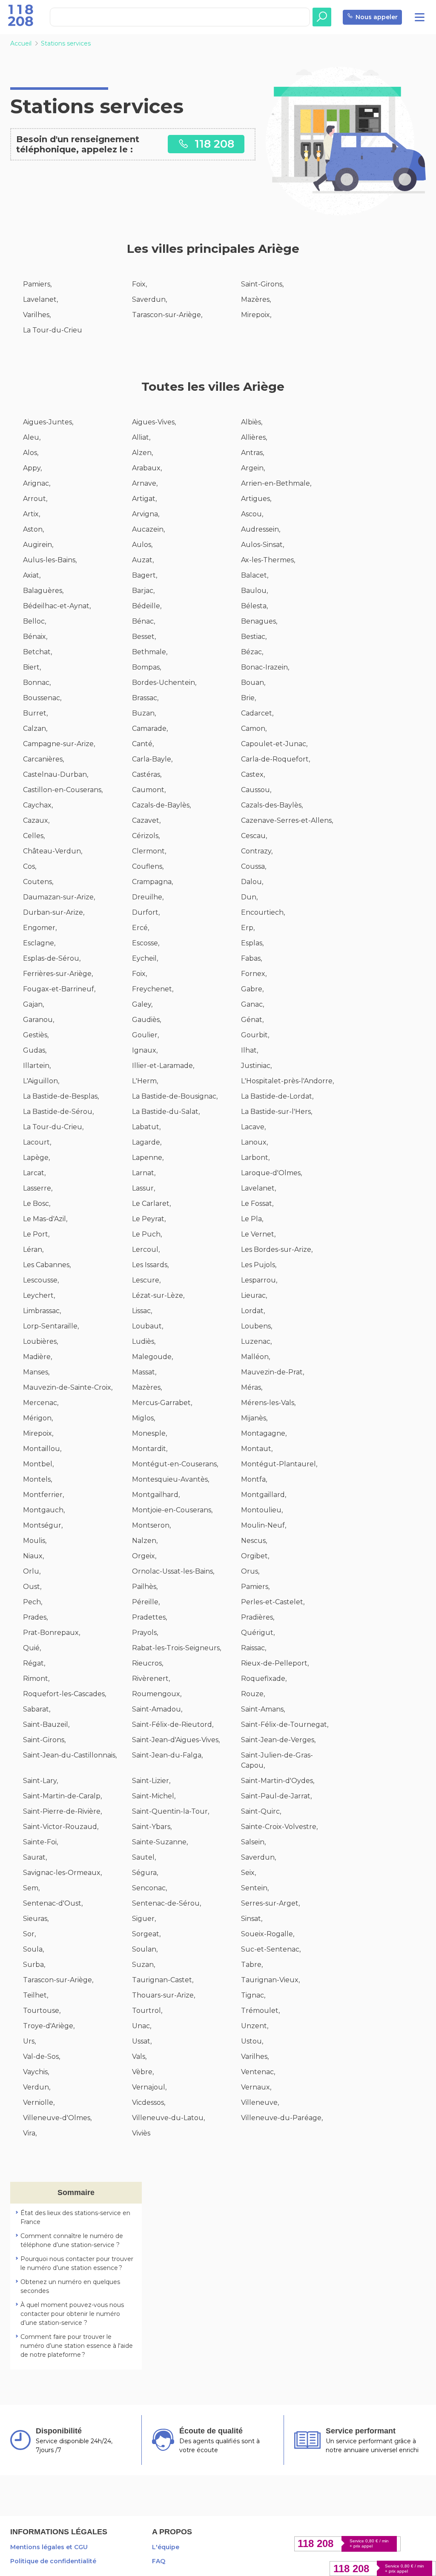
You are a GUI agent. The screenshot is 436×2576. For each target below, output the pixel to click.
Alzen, (142, 453)
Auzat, (143, 560)
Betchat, (37, 652)
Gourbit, (255, 1035)
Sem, (31, 1888)
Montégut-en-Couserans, (175, 1464)
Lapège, (36, 1158)
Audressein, (261, 529)
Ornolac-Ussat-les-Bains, (173, 1571)
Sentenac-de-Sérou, (166, 1903)
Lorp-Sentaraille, (51, 1326)
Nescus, (254, 1541)
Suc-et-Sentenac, (271, 1949)
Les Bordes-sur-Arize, (277, 1249)
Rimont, (36, 1679)
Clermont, (149, 851)
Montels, (37, 1479)
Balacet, (255, 575)
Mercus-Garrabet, (162, 1403)
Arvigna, (146, 514)
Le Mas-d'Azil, (45, 1219)
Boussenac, (42, 698)
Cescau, (254, 836)
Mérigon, (38, 1418)
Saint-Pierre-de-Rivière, (62, 1811)
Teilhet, (36, 1995)
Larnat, (144, 1173)
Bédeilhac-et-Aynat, (57, 606)
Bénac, (143, 621)
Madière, (37, 1357)
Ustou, (252, 2041)
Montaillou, (42, 1449)
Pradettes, (149, 1617)
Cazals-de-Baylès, (161, 805)
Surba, (34, 1965)
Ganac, (252, 1004)
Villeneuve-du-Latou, (168, 2118)
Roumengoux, (157, 1694)
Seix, (248, 1873)
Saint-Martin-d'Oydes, (278, 1781)
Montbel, (38, 1464)
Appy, (32, 468)
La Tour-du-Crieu (53, 330)
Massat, (144, 1372)
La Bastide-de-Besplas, (61, 1096)
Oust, (32, 1587)
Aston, (33, 529)
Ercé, (141, 928)
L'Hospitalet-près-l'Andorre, (287, 1081)
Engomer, (40, 928)
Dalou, (252, 882)
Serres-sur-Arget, (270, 1903)
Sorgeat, (146, 1934)
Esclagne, (39, 943)
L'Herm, (145, 1081)
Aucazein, (148, 529)
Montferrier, (43, 1495)
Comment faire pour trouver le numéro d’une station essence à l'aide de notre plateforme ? (77, 2346)
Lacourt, (37, 1142)
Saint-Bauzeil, (46, 1724)
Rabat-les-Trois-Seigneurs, (176, 1648)
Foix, (139, 284)
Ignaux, (145, 1050)
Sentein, (255, 1888)
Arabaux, (147, 468)
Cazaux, (36, 820)
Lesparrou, (259, 1280)
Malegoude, (152, 1357)
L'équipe (166, 2547)
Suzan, (143, 1965)
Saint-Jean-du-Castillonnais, (70, 1755)
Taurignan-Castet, (163, 1980)
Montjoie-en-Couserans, (172, 1510)
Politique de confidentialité (53, 2561)
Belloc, (34, 621)
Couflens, (148, 866)
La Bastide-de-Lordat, (277, 1096)
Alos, (31, 453)
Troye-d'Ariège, (49, 2026)
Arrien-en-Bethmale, (276, 483)
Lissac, (142, 1311)
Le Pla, (252, 1219)
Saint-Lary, (40, 1781)
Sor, (29, 1934)
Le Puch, (147, 1234)
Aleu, (32, 437)
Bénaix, (35, 637)
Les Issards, (150, 1265)
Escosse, (146, 943)
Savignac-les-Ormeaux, (62, 1873)
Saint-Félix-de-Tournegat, (285, 1724)
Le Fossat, (257, 1204)
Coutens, (38, 882)
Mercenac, (41, 1403)
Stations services (66, 43)
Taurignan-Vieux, (270, 1980)
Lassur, (143, 1188)
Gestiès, (36, 1035)
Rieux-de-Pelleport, (275, 1663)
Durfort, (146, 912)
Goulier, (145, 1035)
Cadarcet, (257, 713)
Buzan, (144, 713)
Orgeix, (144, 1556)
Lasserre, (38, 1188)
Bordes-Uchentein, (164, 683)
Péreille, (146, 1602)
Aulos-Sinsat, (262, 545)
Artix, (32, 514)
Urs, (29, 2041)
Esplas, (252, 943)
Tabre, (252, 1965)
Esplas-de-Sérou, (52, 958)
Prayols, (145, 1633)
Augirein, (38, 545)
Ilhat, (250, 1050)
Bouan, (253, 683)
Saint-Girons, (262, 284)
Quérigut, (258, 1633)
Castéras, (147, 774)
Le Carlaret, (151, 1204)
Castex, (253, 774)
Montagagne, (264, 1433)
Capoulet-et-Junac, (274, 744)
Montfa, (254, 1479)
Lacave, (253, 1127)
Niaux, (33, 1556)
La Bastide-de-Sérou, (58, 1112)
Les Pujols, (259, 1265)
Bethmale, (150, 652)
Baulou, (254, 591)
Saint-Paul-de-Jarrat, (276, 1796)
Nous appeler (377, 17)
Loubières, (40, 1341)
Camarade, (150, 728)
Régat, (34, 1663)
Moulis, (35, 1541)
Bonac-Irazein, (265, 667)
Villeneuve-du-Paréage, (282, 2118)
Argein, (253, 468)
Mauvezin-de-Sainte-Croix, (68, 1387)
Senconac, (149, 1888)
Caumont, (149, 790)
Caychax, (38, 805)
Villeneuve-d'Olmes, (57, 2118)
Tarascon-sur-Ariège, (167, 315)
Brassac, (145, 698)
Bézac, (252, 652)
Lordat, (253, 1311)
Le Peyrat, (149, 1219)
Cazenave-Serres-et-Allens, (287, 820)
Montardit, (150, 1449)
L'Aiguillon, (41, 1081)
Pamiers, (37, 284)
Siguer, (144, 1919)
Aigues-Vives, (154, 422)
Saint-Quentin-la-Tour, (171, 1811)
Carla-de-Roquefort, (275, 759)
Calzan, (35, 728)
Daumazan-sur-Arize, (59, 897)
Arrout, (35, 499)
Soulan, (145, 1949)
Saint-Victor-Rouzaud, (61, 1827)
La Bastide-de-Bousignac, (175, 1096)
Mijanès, (254, 1418)
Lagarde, (147, 1142)
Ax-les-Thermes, (268, 560)
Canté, (143, 744)
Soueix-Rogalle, (268, 1934)
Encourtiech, (263, 912)
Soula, (33, 1949)
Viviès (141, 2133)
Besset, (144, 637)
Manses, (36, 1372)
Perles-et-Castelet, (273, 1602)
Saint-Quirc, (261, 1811)
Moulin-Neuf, (264, 1525)
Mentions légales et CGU (49, 2547)
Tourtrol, (147, 2011)
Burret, (35, 713)
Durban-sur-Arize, (54, 912)
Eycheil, (145, 958)
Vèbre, (143, 2072)
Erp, (248, 928)
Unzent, (255, 2026)
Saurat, (35, 1857)
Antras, (252, 453)
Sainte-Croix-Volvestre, (279, 1827)
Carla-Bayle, (152, 759)
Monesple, (149, 1433)
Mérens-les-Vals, (268, 1403)
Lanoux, (254, 1142)
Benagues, (259, 621)
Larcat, (34, 1173)
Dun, (249, 897)
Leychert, (39, 1295)
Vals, (139, 2057)
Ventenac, (258, 2072)
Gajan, (33, 1004)
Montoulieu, (262, 1510)
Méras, (252, 1387)
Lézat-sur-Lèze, (158, 1295)
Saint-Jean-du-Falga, (167, 1755)
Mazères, (256, 299)
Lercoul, (146, 1249)
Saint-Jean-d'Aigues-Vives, (176, 1740)
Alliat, (141, 437)
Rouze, (253, 1694)
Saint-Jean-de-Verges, (278, 1740)
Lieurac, (254, 1295)
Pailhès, (145, 1587)
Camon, (254, 728)
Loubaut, (148, 1326)
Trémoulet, (260, 2011)
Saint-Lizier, (151, 1781)
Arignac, (37, 483)
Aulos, (142, 545)
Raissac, (254, 1648)
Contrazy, (257, 851)
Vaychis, (36, 2072)
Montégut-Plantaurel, (279, 1464)
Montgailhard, (156, 1495)
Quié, (32, 1648)
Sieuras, (36, 1919)
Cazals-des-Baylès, (272, 805)
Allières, (254, 437)
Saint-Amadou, (157, 1709)
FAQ (159, 2561)
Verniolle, (39, 2102)
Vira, (30, 2133)
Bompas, (146, 667)
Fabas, (251, 958)
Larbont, (255, 1158)
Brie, (248, 698)
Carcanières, (43, 759)
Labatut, (146, 1127)
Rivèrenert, (151, 1679)
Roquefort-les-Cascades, (65, 1694)
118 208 (213, 144)
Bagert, (145, 575)
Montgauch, (44, 1510)
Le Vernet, (258, 1234)
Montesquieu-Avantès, (171, 1479)
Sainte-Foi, (40, 1842)
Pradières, (258, 1617)
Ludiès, (144, 1341)
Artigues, (256, 499)
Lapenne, (148, 1158)
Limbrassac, (42, 1311)
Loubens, (257, 1326)
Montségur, (43, 1525)
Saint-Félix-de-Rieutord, (173, 1724)
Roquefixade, (264, 1679)
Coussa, (254, 866)
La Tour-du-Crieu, (53, 1127)
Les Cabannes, (47, 1265)
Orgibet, (255, 1556)
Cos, (30, 866)
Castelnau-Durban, (56, 774)
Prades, (35, 1617)
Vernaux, (256, 2087)
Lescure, (146, 1280)
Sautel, (144, 1857)
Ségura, (145, 1873)
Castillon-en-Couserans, (63, 790)
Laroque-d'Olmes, (271, 1173)
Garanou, (39, 1020)
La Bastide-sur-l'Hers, (277, 1112)
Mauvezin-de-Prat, (272, 1372)
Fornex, (254, 974)
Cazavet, (146, 820)
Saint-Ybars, (152, 1827)
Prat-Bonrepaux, (52, 1633)
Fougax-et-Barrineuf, (59, 989)
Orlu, (32, 1571)
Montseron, (151, 1525)
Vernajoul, (149, 2087)
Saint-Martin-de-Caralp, (62, 1796)
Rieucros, (148, 1663)
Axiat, (32, 575)
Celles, (34, 836)
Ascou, (252, 514)
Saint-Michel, (154, 1796)
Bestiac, (254, 637)
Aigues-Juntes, (48, 422)
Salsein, (253, 1842)
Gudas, (35, 1050)
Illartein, (37, 1066)
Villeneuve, (260, 2102)
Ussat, (142, 2041)
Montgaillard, (264, 1495)
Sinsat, (252, 1919)
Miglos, (143, 1418)
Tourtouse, (42, 2011)
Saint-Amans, (263, 1709)
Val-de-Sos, (42, 2057)
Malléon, (255, 1357)
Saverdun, (149, 299)
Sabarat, (37, 1709)
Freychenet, (153, 989)
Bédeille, (147, 606)
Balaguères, (43, 591)
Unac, (142, 2026)
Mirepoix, (256, 315)
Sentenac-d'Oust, (53, 1903)
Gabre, (252, 989)
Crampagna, (152, 882)
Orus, (250, 1571)
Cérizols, (146, 836)
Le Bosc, (37, 1204)
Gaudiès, (146, 1020)
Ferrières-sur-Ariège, (58, 974)
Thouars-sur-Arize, (163, 1995)
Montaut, (257, 1449)
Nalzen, (145, 1541)
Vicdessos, (149, 2102)
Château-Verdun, (53, 851)
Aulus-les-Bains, (50, 560)
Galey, (142, 1004)
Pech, (33, 1602)
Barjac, (143, 591)
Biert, (32, 667)
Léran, (33, 1249)
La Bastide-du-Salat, (166, 1112)
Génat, (252, 1020)
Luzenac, (256, 1341)
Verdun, (37, 2087)
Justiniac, (256, 1066)
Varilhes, (37, 315)
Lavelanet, (40, 299)
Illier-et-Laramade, (163, 1066)
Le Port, (36, 1234)
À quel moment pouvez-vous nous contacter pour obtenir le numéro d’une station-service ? (72, 2314)
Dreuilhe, (148, 897)
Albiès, (252, 422)
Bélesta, (254, 606)
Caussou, (256, 790)
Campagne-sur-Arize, (59, 744)
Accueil (21, 43)
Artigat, (144, 499)
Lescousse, (41, 1280)
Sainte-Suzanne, (160, 1842)
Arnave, (145, 483)
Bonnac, (37, 683)
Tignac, (253, 1995)
